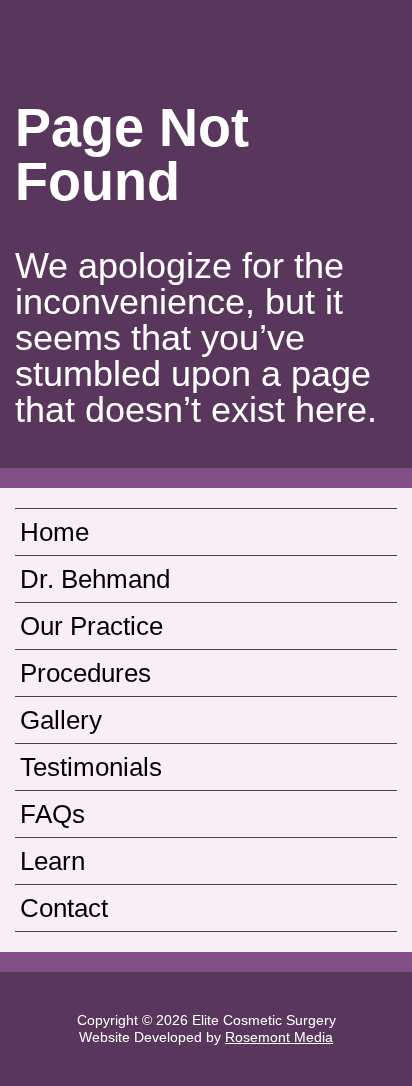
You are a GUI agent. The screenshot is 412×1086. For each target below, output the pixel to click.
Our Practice (91, 626)
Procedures (85, 673)
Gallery (61, 720)
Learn (52, 861)
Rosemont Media (279, 1037)
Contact (64, 908)
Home (54, 532)
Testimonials (91, 767)
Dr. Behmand (95, 579)
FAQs (52, 814)
